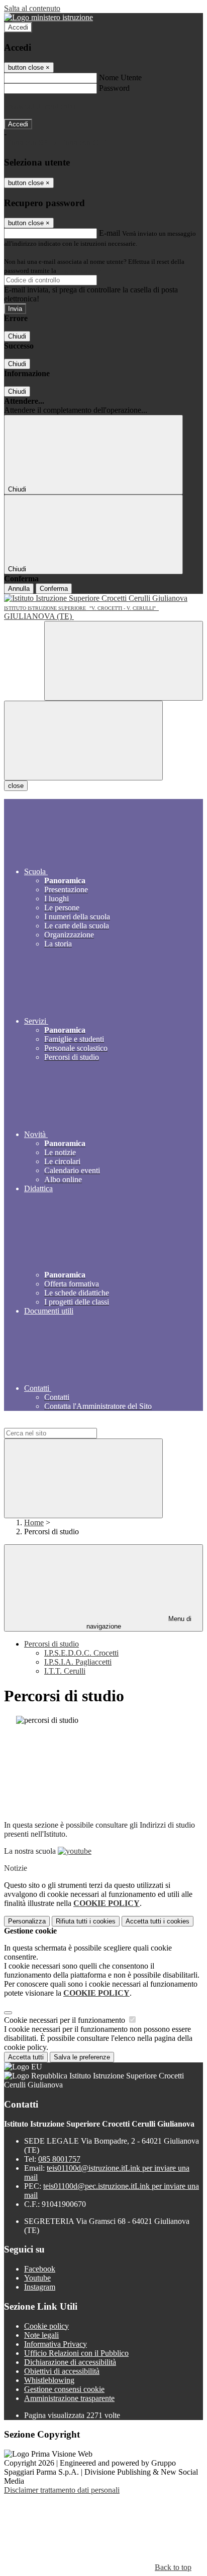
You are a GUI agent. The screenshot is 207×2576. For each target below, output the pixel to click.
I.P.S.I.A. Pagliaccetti (78, 1662)
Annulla (19, 589)
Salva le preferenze (82, 2057)
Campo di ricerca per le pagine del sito (65, 1423)
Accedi (18, 27)
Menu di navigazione (139, 1623)
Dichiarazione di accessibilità (70, 2362)
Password (114, 88)
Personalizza (27, 1921)
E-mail (110, 233)
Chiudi (17, 336)
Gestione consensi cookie (64, 2389)
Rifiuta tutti (86, 1921)
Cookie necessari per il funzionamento (66, 2020)
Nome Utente (120, 77)
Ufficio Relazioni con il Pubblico (76, 2353)
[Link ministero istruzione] (48, 17)
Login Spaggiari (80, 271)
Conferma (54, 589)
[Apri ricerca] (124, 661)
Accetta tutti (158, 1921)
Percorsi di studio (51, 1644)
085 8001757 (59, 2159)
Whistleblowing (49, 2380)
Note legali (41, 2335)
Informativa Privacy (56, 2344)
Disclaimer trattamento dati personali (62, 2490)
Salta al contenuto (32, 8)
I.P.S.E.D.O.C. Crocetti (81, 1653)
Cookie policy (46, 2326)
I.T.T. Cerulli (65, 1671)
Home (34, 1522)
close (16, 786)
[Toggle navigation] (83, 741)
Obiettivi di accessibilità (62, 2371)
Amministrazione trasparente (69, 2398)
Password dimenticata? (40, 106)
